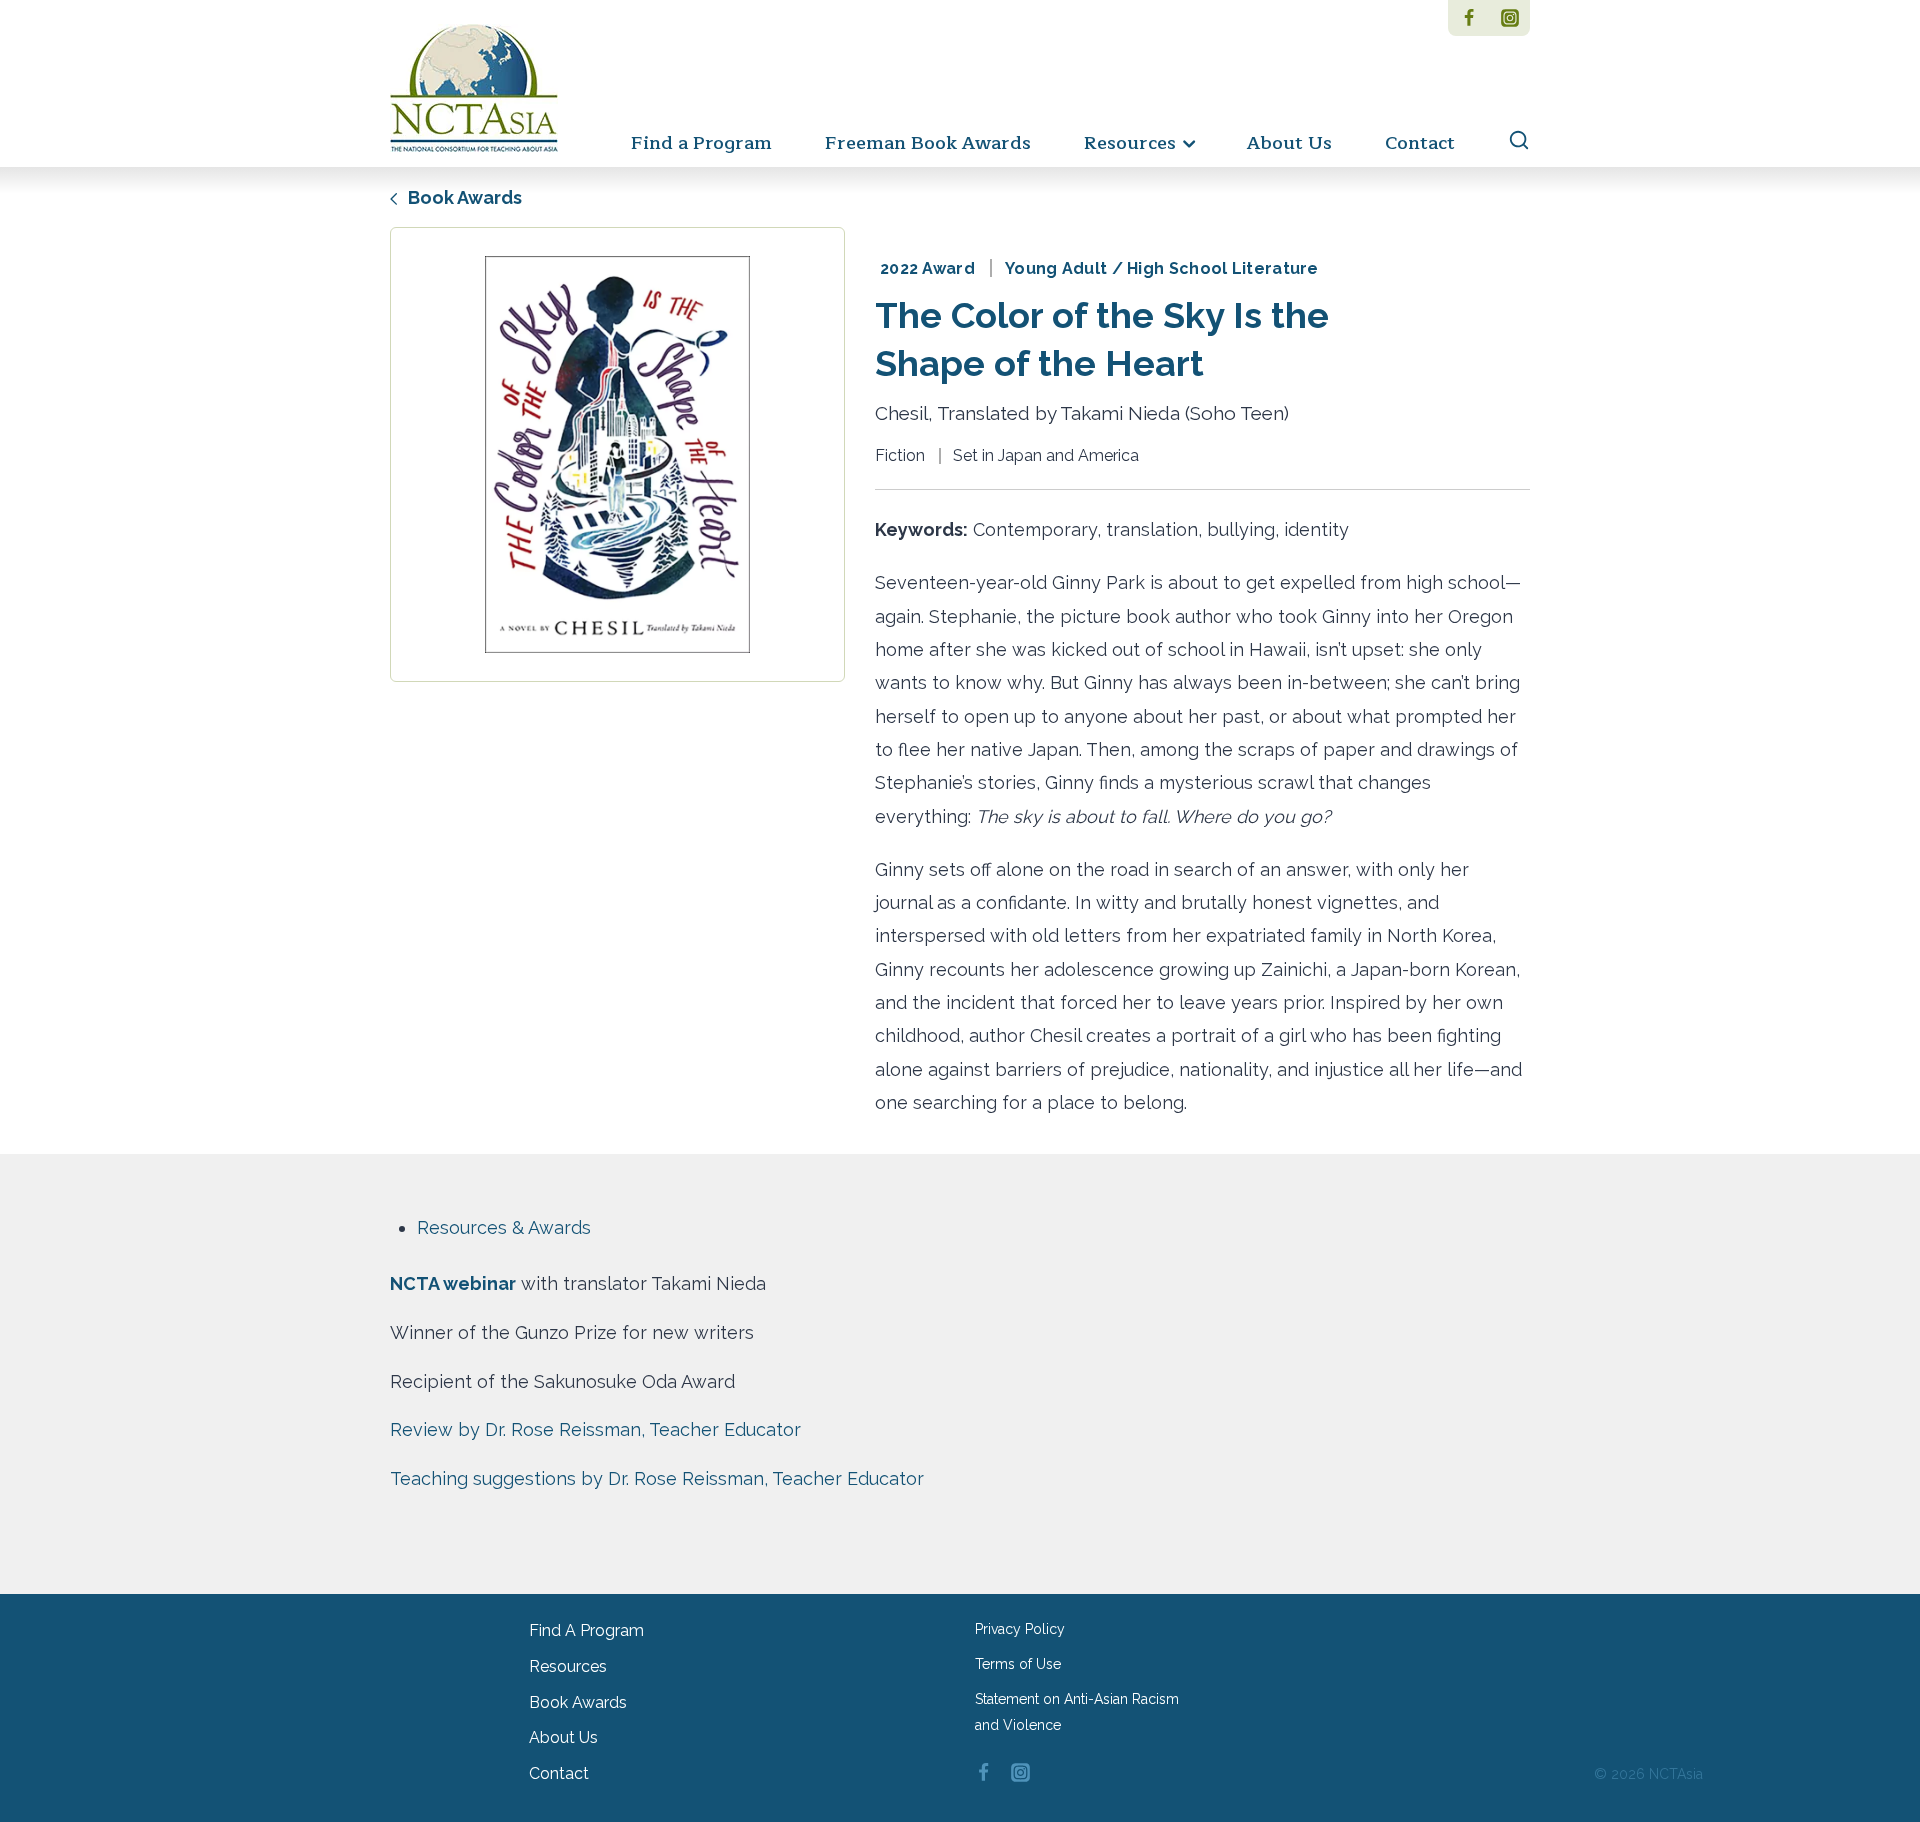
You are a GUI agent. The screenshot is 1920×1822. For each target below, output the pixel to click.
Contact (1420, 143)
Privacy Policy (1020, 1629)
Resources (568, 1666)
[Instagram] (1509, 18)
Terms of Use (1018, 1664)
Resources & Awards (504, 1227)
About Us (1289, 143)
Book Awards (463, 197)
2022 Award (927, 268)
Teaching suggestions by (657, 1478)
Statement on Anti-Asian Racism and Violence (1077, 1711)
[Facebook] (1468, 18)
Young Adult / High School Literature (1162, 268)
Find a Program (701, 143)
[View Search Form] (1509, 141)
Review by (595, 1429)
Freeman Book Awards (928, 143)
